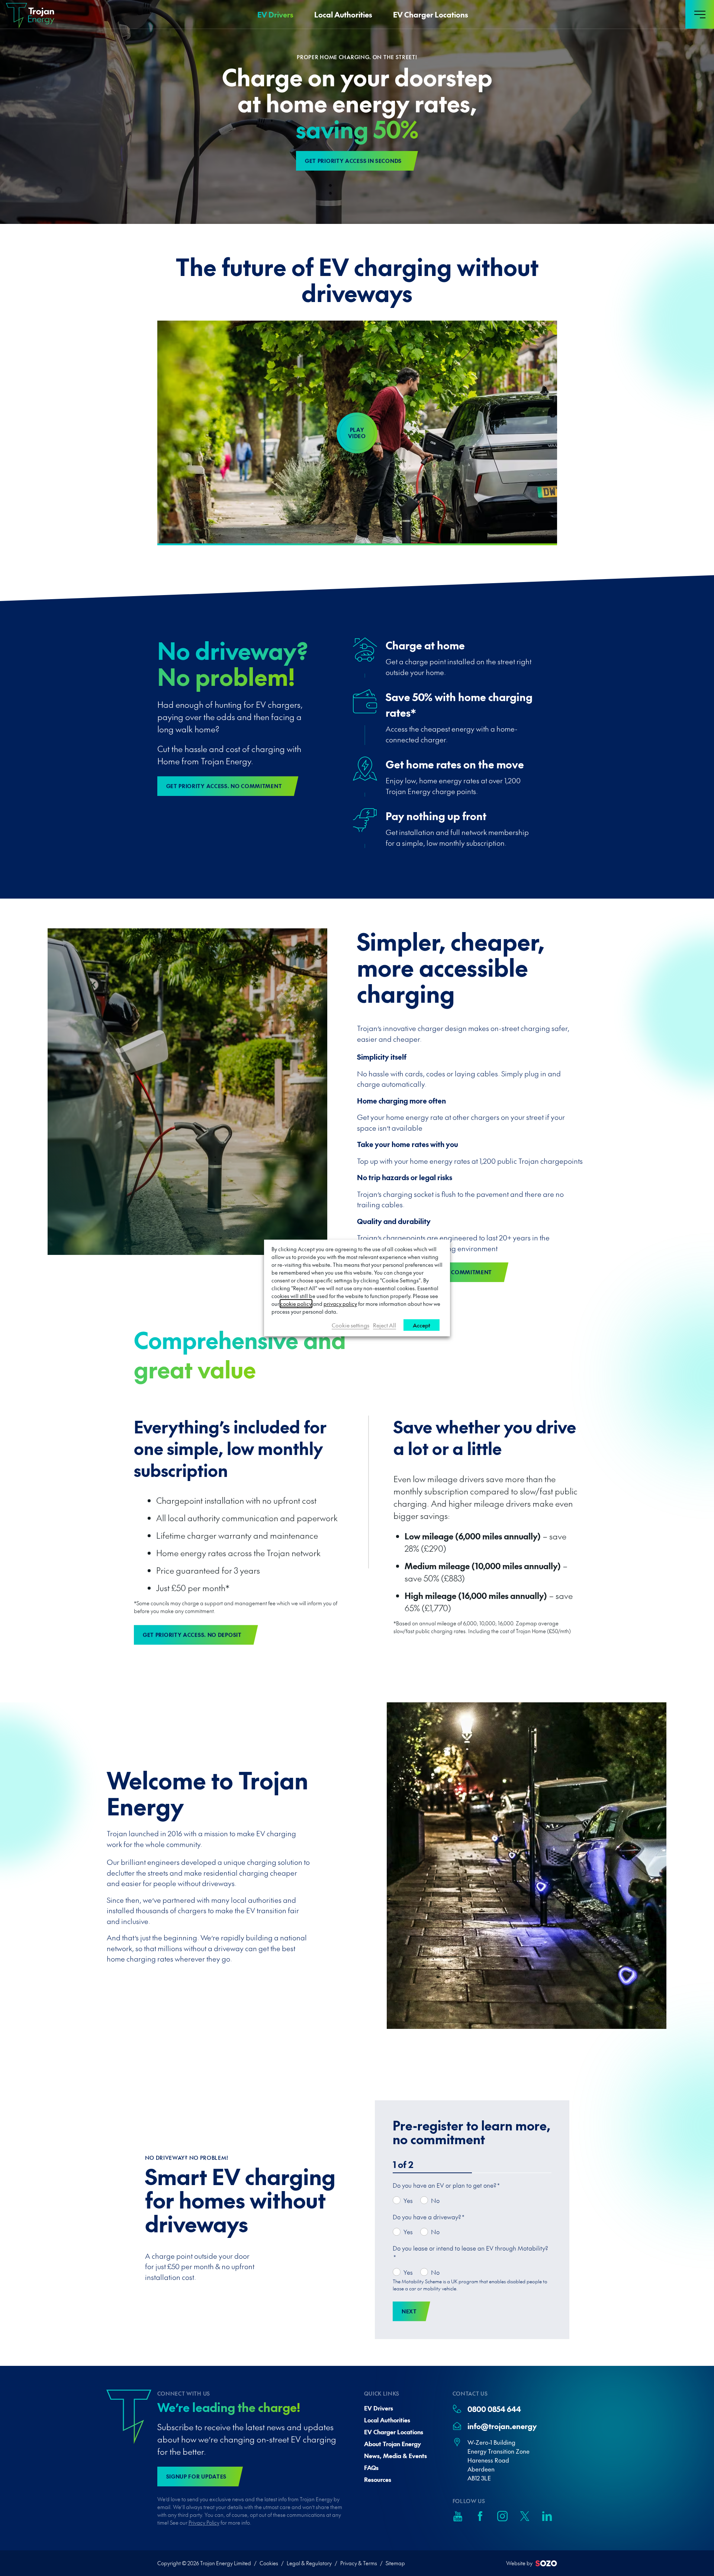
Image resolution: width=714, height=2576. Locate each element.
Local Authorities (343, 15)
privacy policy (340, 1304)
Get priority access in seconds (353, 161)
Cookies (269, 2563)
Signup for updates (197, 2476)
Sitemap (395, 2563)
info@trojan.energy (502, 2426)
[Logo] (27, 16)
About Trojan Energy (393, 2444)
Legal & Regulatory (309, 2563)
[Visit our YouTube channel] (458, 2516)
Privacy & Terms (359, 2563)
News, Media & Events (395, 2455)
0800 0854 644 (494, 2409)
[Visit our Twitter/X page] (525, 2516)
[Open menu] (700, 14)
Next (409, 2311)
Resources (378, 2479)
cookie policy (296, 1304)
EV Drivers (275, 15)
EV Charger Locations (431, 15)
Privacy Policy (204, 2522)
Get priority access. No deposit (192, 1635)
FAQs (371, 2467)
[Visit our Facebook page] (480, 2516)
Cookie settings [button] (350, 1325)
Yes (408, 2200)
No (435, 2200)
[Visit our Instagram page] (502, 2516)
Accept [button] (422, 1325)
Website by (519, 2563)
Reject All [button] (385, 1325)
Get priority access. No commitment (224, 786)
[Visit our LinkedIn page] (547, 2516)
